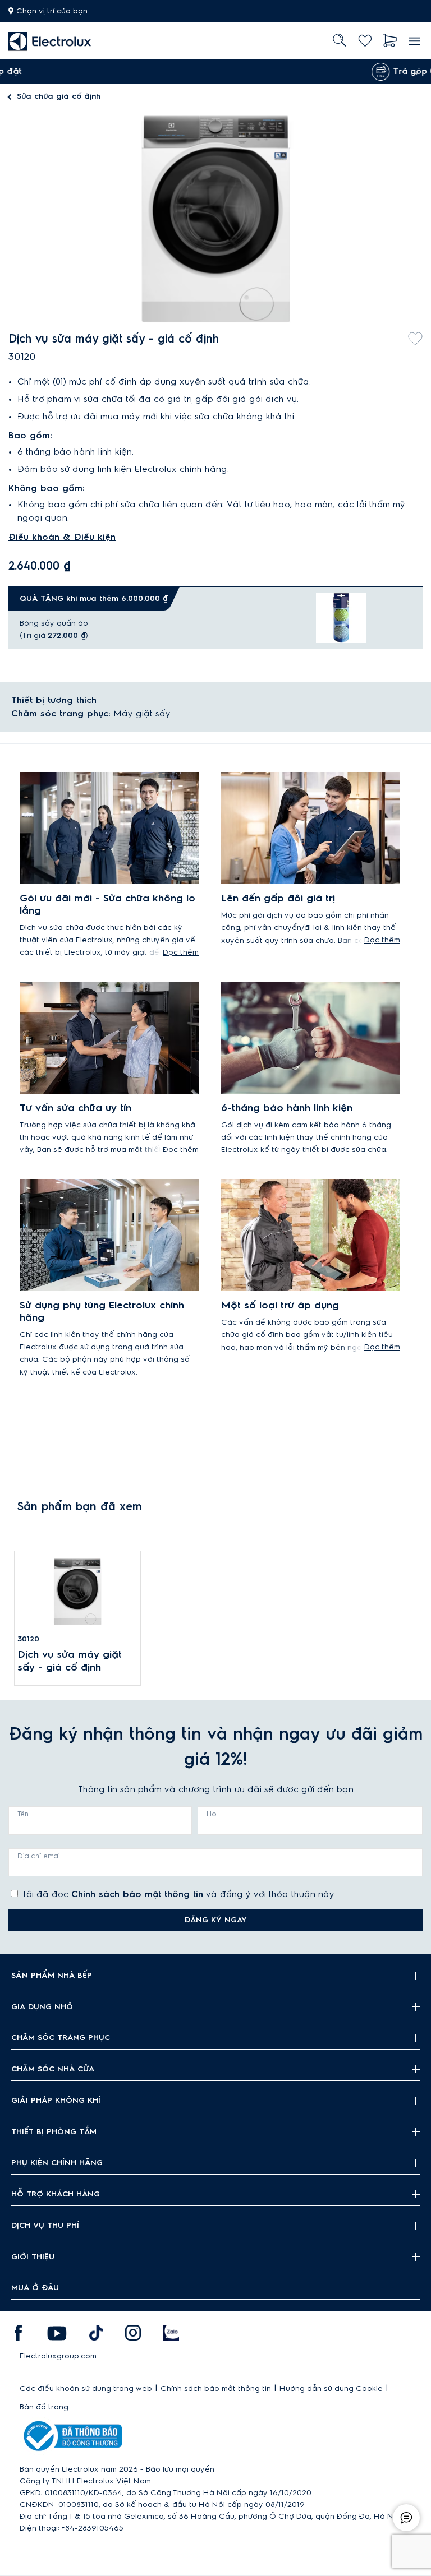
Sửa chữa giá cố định (59, 96)
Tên (23, 1814)
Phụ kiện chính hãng (57, 2163)
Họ (212, 1814)
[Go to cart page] (390, 41)
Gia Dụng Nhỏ (42, 2007)
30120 (28, 1639)
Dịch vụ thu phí (45, 2226)
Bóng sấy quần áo (54, 623)
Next (414, 72)
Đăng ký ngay (215, 1920)
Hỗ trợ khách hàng (56, 2194)
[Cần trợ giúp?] (406, 2518)
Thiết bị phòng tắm (54, 2132)
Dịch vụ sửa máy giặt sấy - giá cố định (70, 1661)
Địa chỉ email (40, 1856)
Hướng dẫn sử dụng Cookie (331, 2389)
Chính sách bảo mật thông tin (137, 1894)
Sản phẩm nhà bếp (52, 1976)
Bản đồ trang (44, 2407)
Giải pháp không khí (56, 2101)
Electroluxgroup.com (58, 2356)
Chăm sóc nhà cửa (53, 2069)
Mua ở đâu (35, 2288)
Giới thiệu (33, 2257)
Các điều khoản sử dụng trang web (86, 2389)
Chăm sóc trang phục (61, 2038)
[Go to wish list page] (365, 41)
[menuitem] (50, 41)
